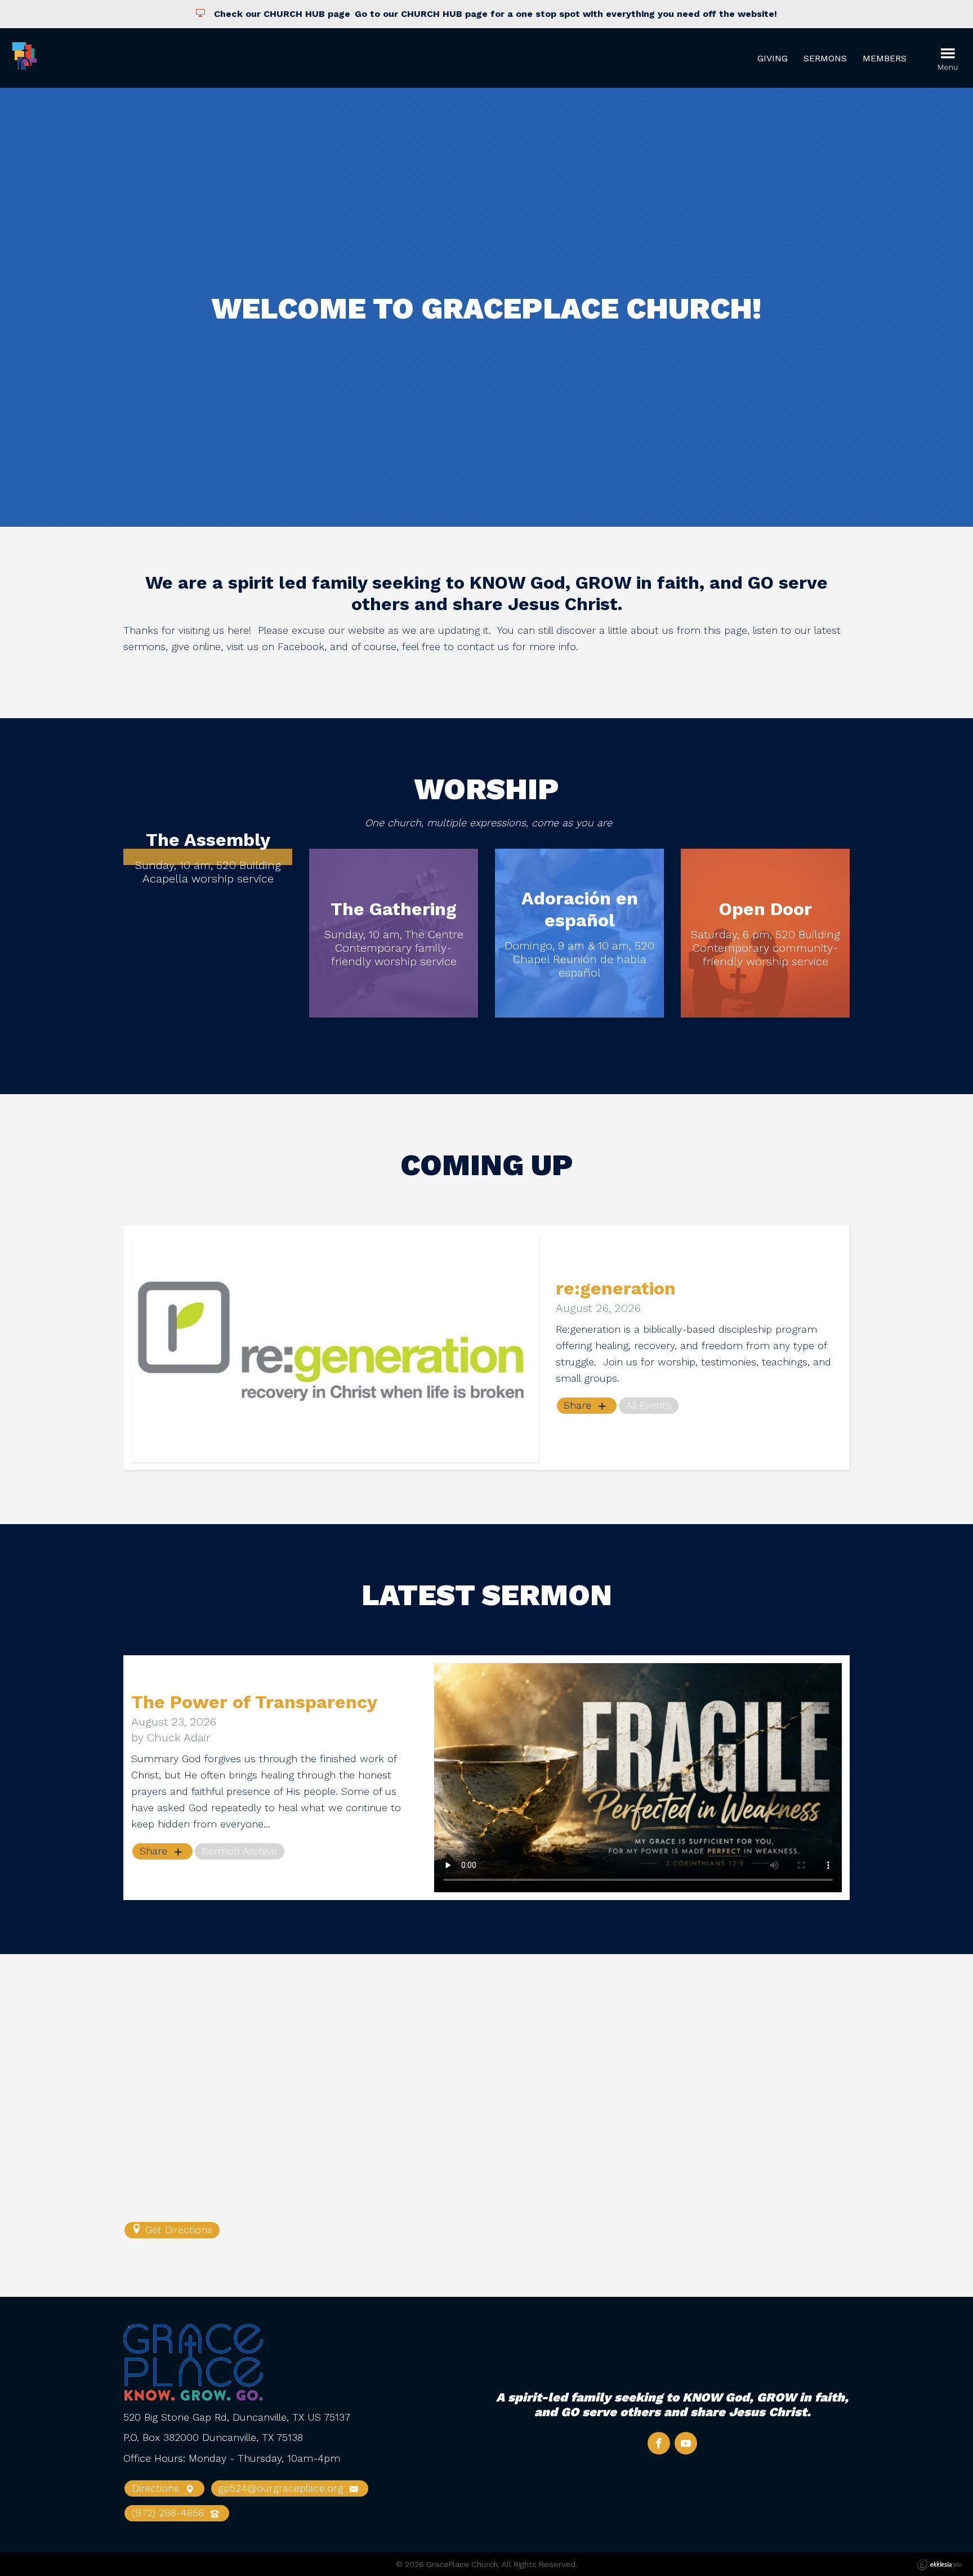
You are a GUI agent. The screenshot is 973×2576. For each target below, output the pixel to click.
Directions (157, 2488)
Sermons (825, 58)
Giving (773, 58)
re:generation (616, 1288)
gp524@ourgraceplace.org (282, 2488)
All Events (649, 1405)
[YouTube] (686, 2443)
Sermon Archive (239, 1851)
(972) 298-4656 (169, 2513)
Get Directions (177, 2230)
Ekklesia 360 (939, 2565)
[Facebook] (659, 2443)
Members (885, 58)
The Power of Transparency (254, 1702)
